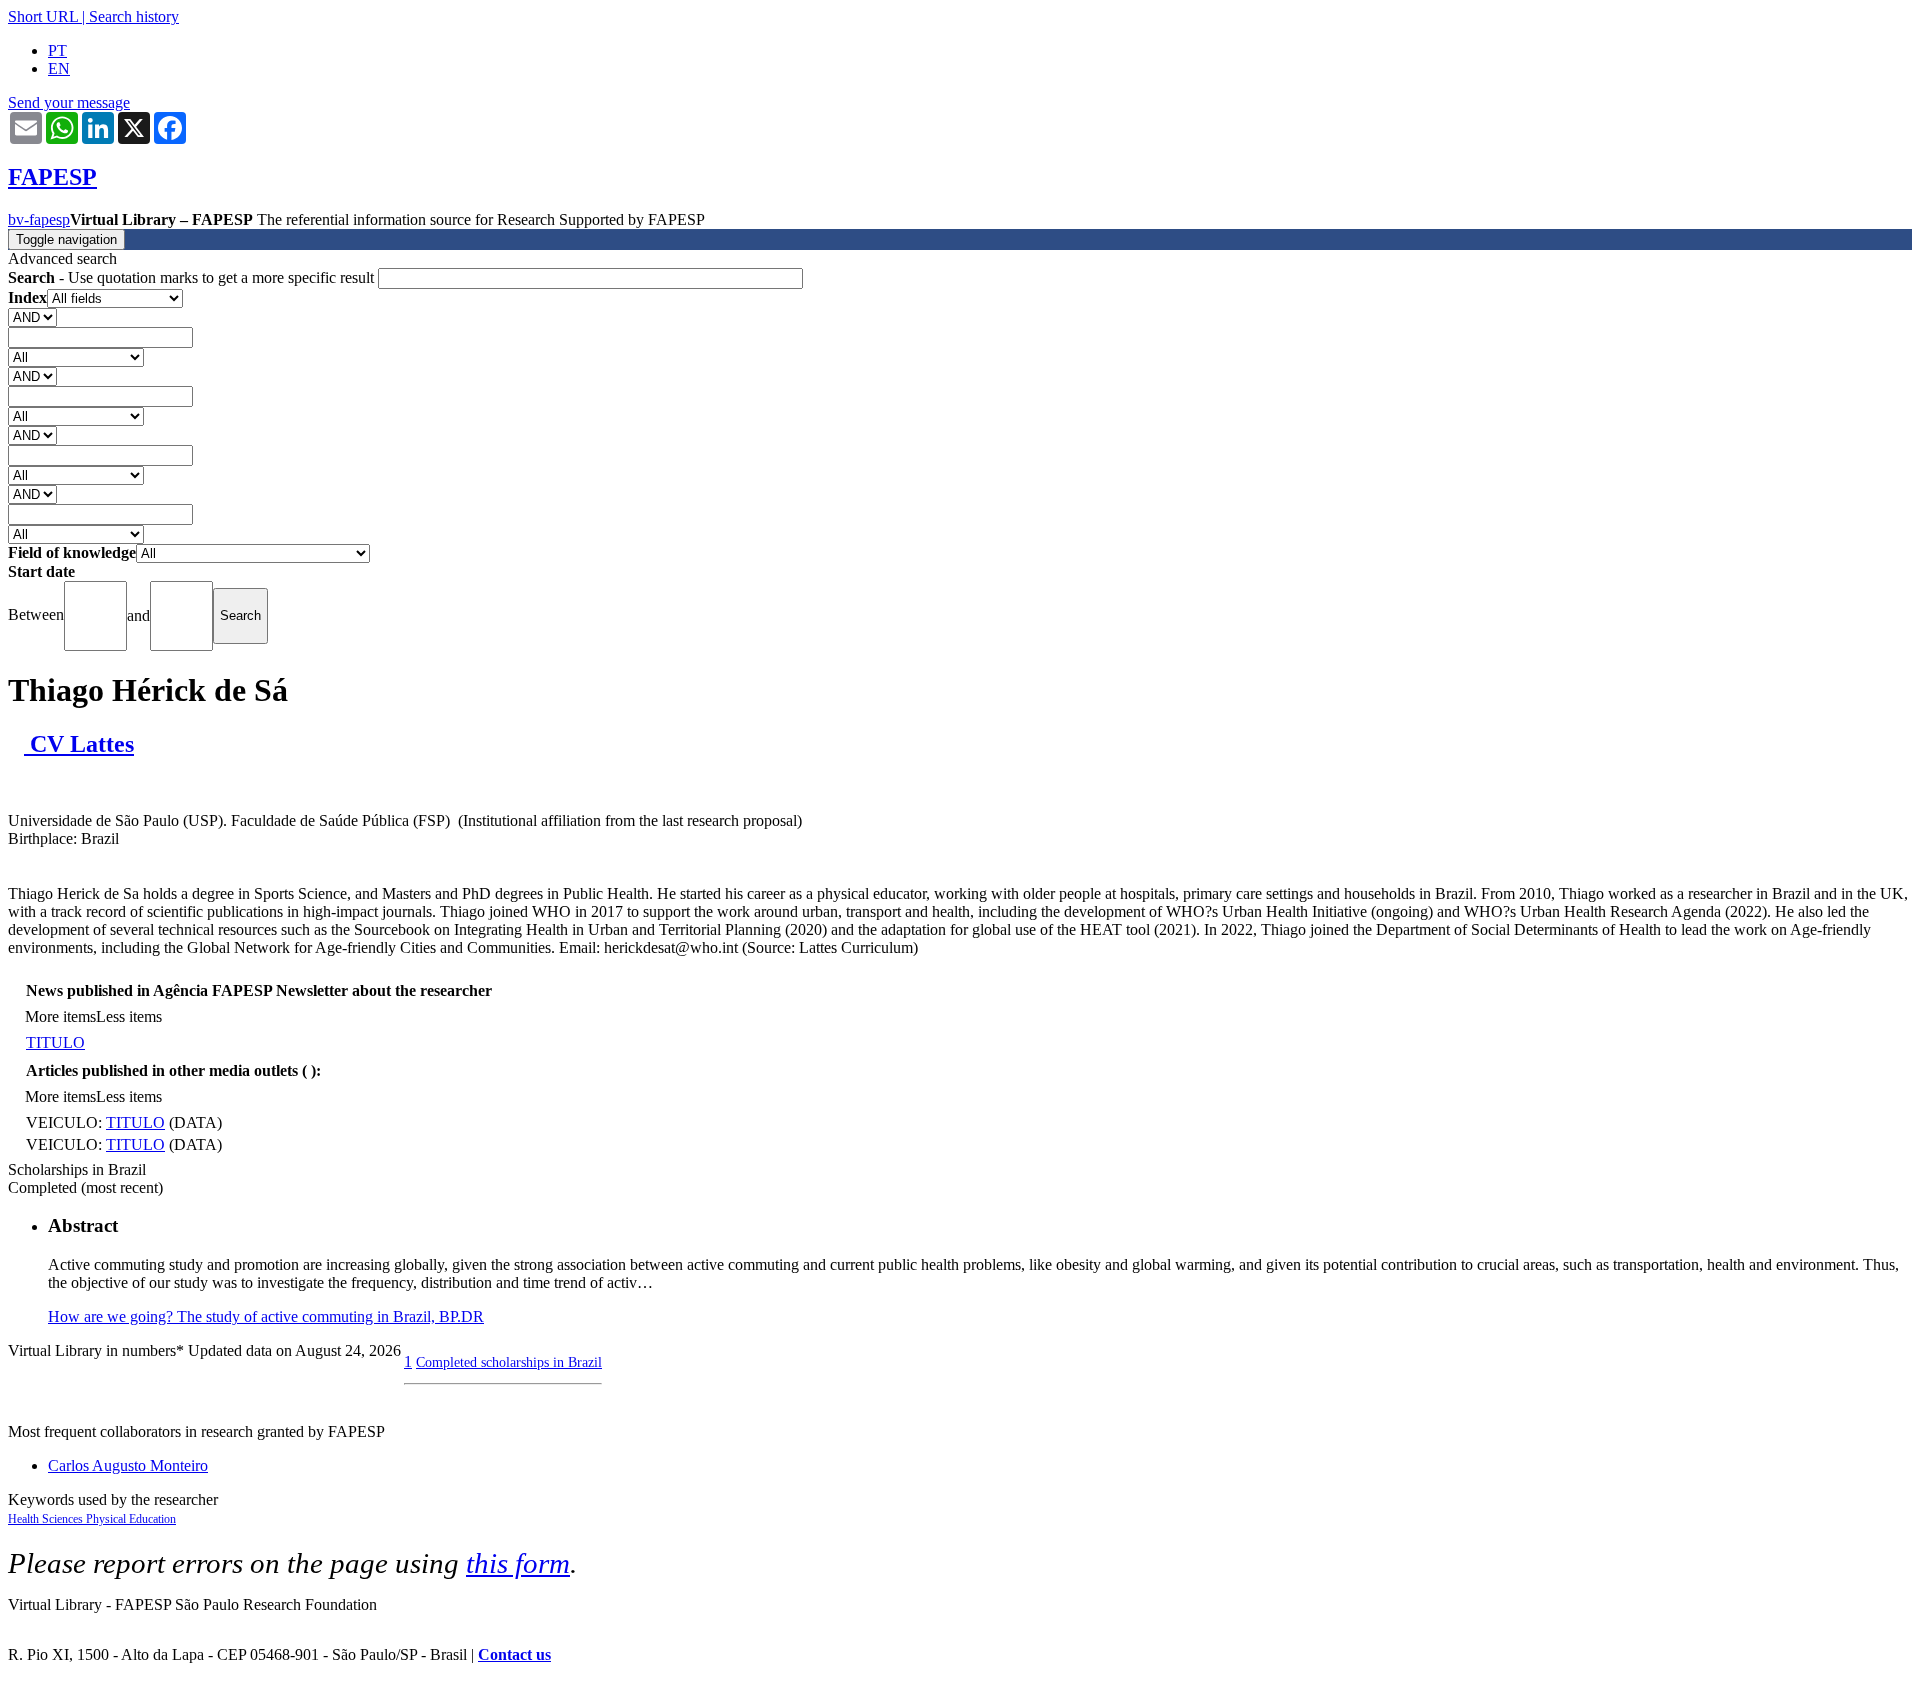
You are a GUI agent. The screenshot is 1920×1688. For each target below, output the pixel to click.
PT (57, 50)
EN (59, 68)
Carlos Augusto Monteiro (128, 1465)
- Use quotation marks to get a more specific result (193, 277)
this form (518, 1563)
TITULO (55, 1042)
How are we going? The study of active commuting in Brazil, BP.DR (266, 1316)
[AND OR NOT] (32, 316)
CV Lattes (79, 744)
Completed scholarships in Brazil (509, 1362)
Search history (134, 16)
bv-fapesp (39, 219)
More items (60, 1016)
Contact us (514, 1654)
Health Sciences (47, 1519)
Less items (129, 1016)
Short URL (43, 16)
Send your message (69, 102)
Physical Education (131, 1519)
